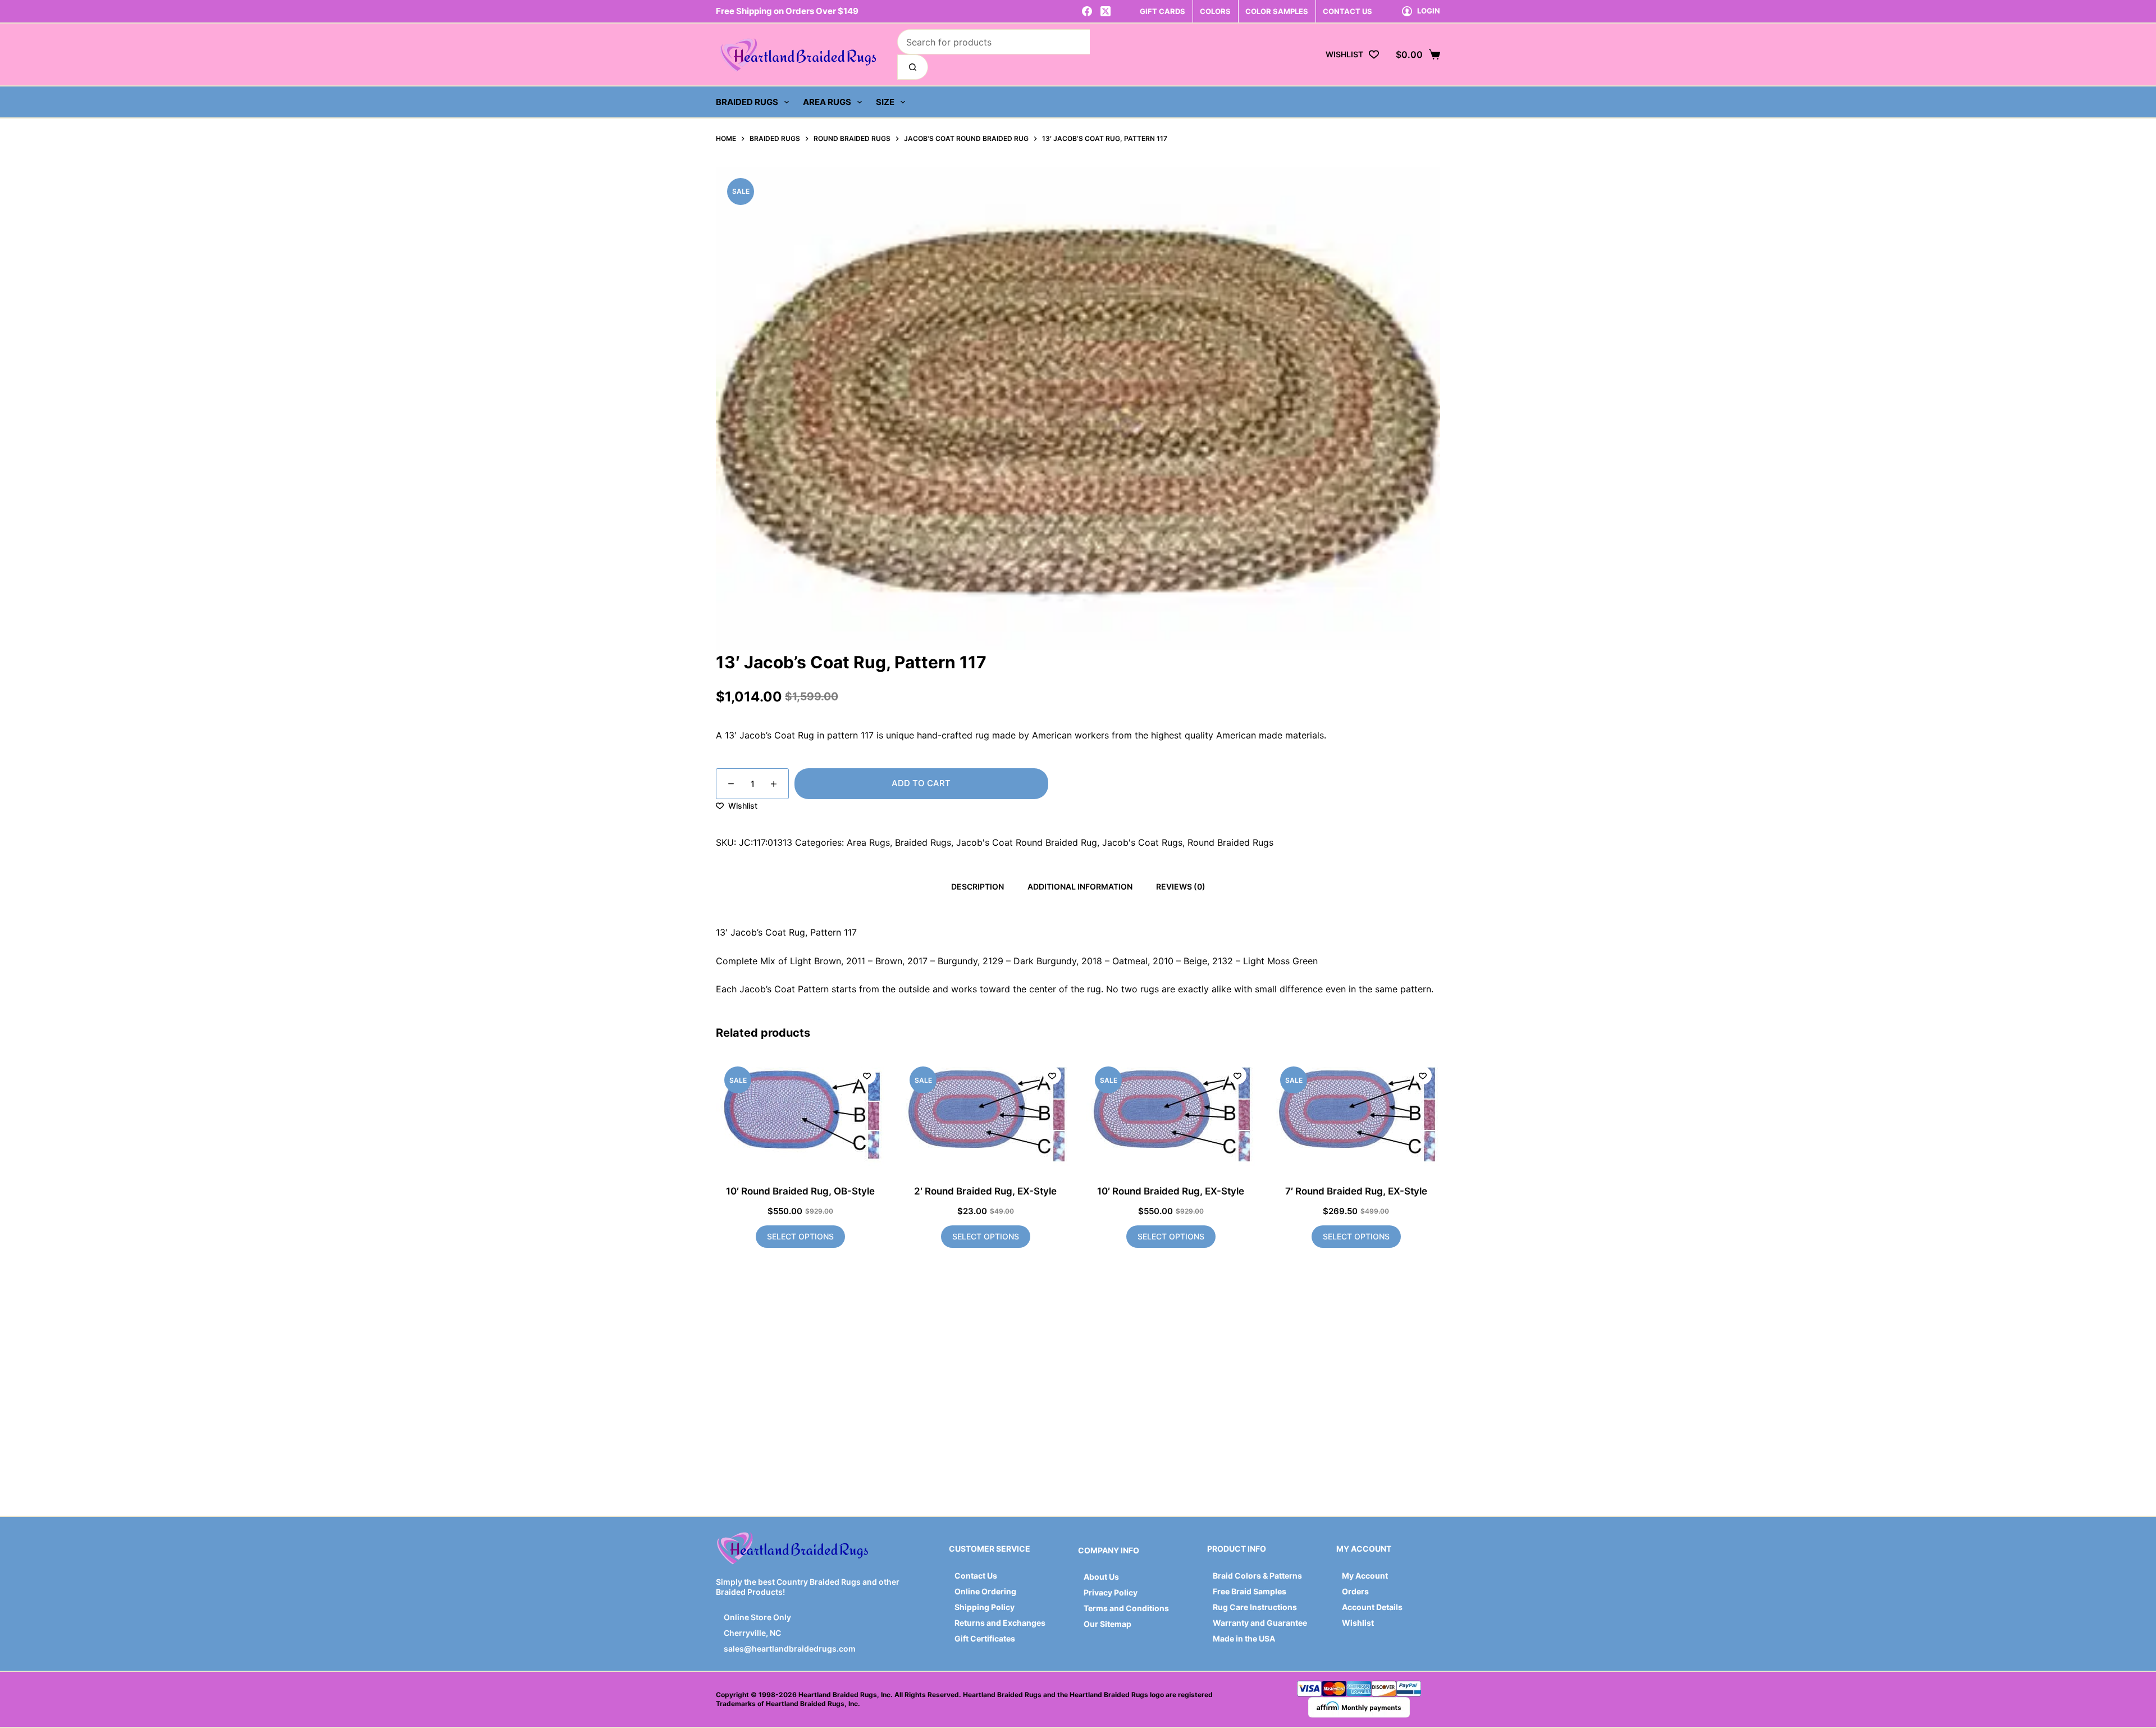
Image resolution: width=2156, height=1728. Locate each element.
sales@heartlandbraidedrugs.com (789, 1649)
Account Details (1372, 1607)
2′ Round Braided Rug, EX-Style (985, 1191)
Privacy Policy (1111, 1592)
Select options (800, 1236)
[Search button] (913, 67)
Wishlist (1358, 1623)
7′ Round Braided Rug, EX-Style (1356, 1191)
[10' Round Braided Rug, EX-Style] (1171, 1114)
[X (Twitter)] (1106, 11)
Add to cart (921, 783)
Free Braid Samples (1250, 1591)
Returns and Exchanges (1000, 1623)
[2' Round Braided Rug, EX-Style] (985, 1114)
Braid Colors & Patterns (1257, 1576)
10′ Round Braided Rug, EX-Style (1171, 1191)
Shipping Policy (985, 1607)
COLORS (1215, 11)
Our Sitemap (1107, 1624)
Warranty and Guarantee (1260, 1623)
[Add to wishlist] (867, 1075)
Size (885, 102)
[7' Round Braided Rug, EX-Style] (1356, 1114)
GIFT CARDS (1162, 11)
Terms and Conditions (1126, 1608)
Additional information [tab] (1080, 886)
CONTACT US (1347, 11)
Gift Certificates (985, 1638)
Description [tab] (977, 886)
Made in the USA (1244, 1638)
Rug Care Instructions (1255, 1607)
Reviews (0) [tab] (1181, 886)
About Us (1101, 1577)
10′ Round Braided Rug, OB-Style (800, 1191)
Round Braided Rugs (1230, 842)
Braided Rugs (747, 102)
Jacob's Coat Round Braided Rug (1027, 842)
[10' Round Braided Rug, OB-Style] (800, 1114)
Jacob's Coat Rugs (1142, 842)
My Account (1365, 1576)
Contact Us (976, 1576)
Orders (1355, 1591)
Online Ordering (985, 1591)
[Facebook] (1087, 11)
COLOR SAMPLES (1277, 11)
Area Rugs (827, 102)
